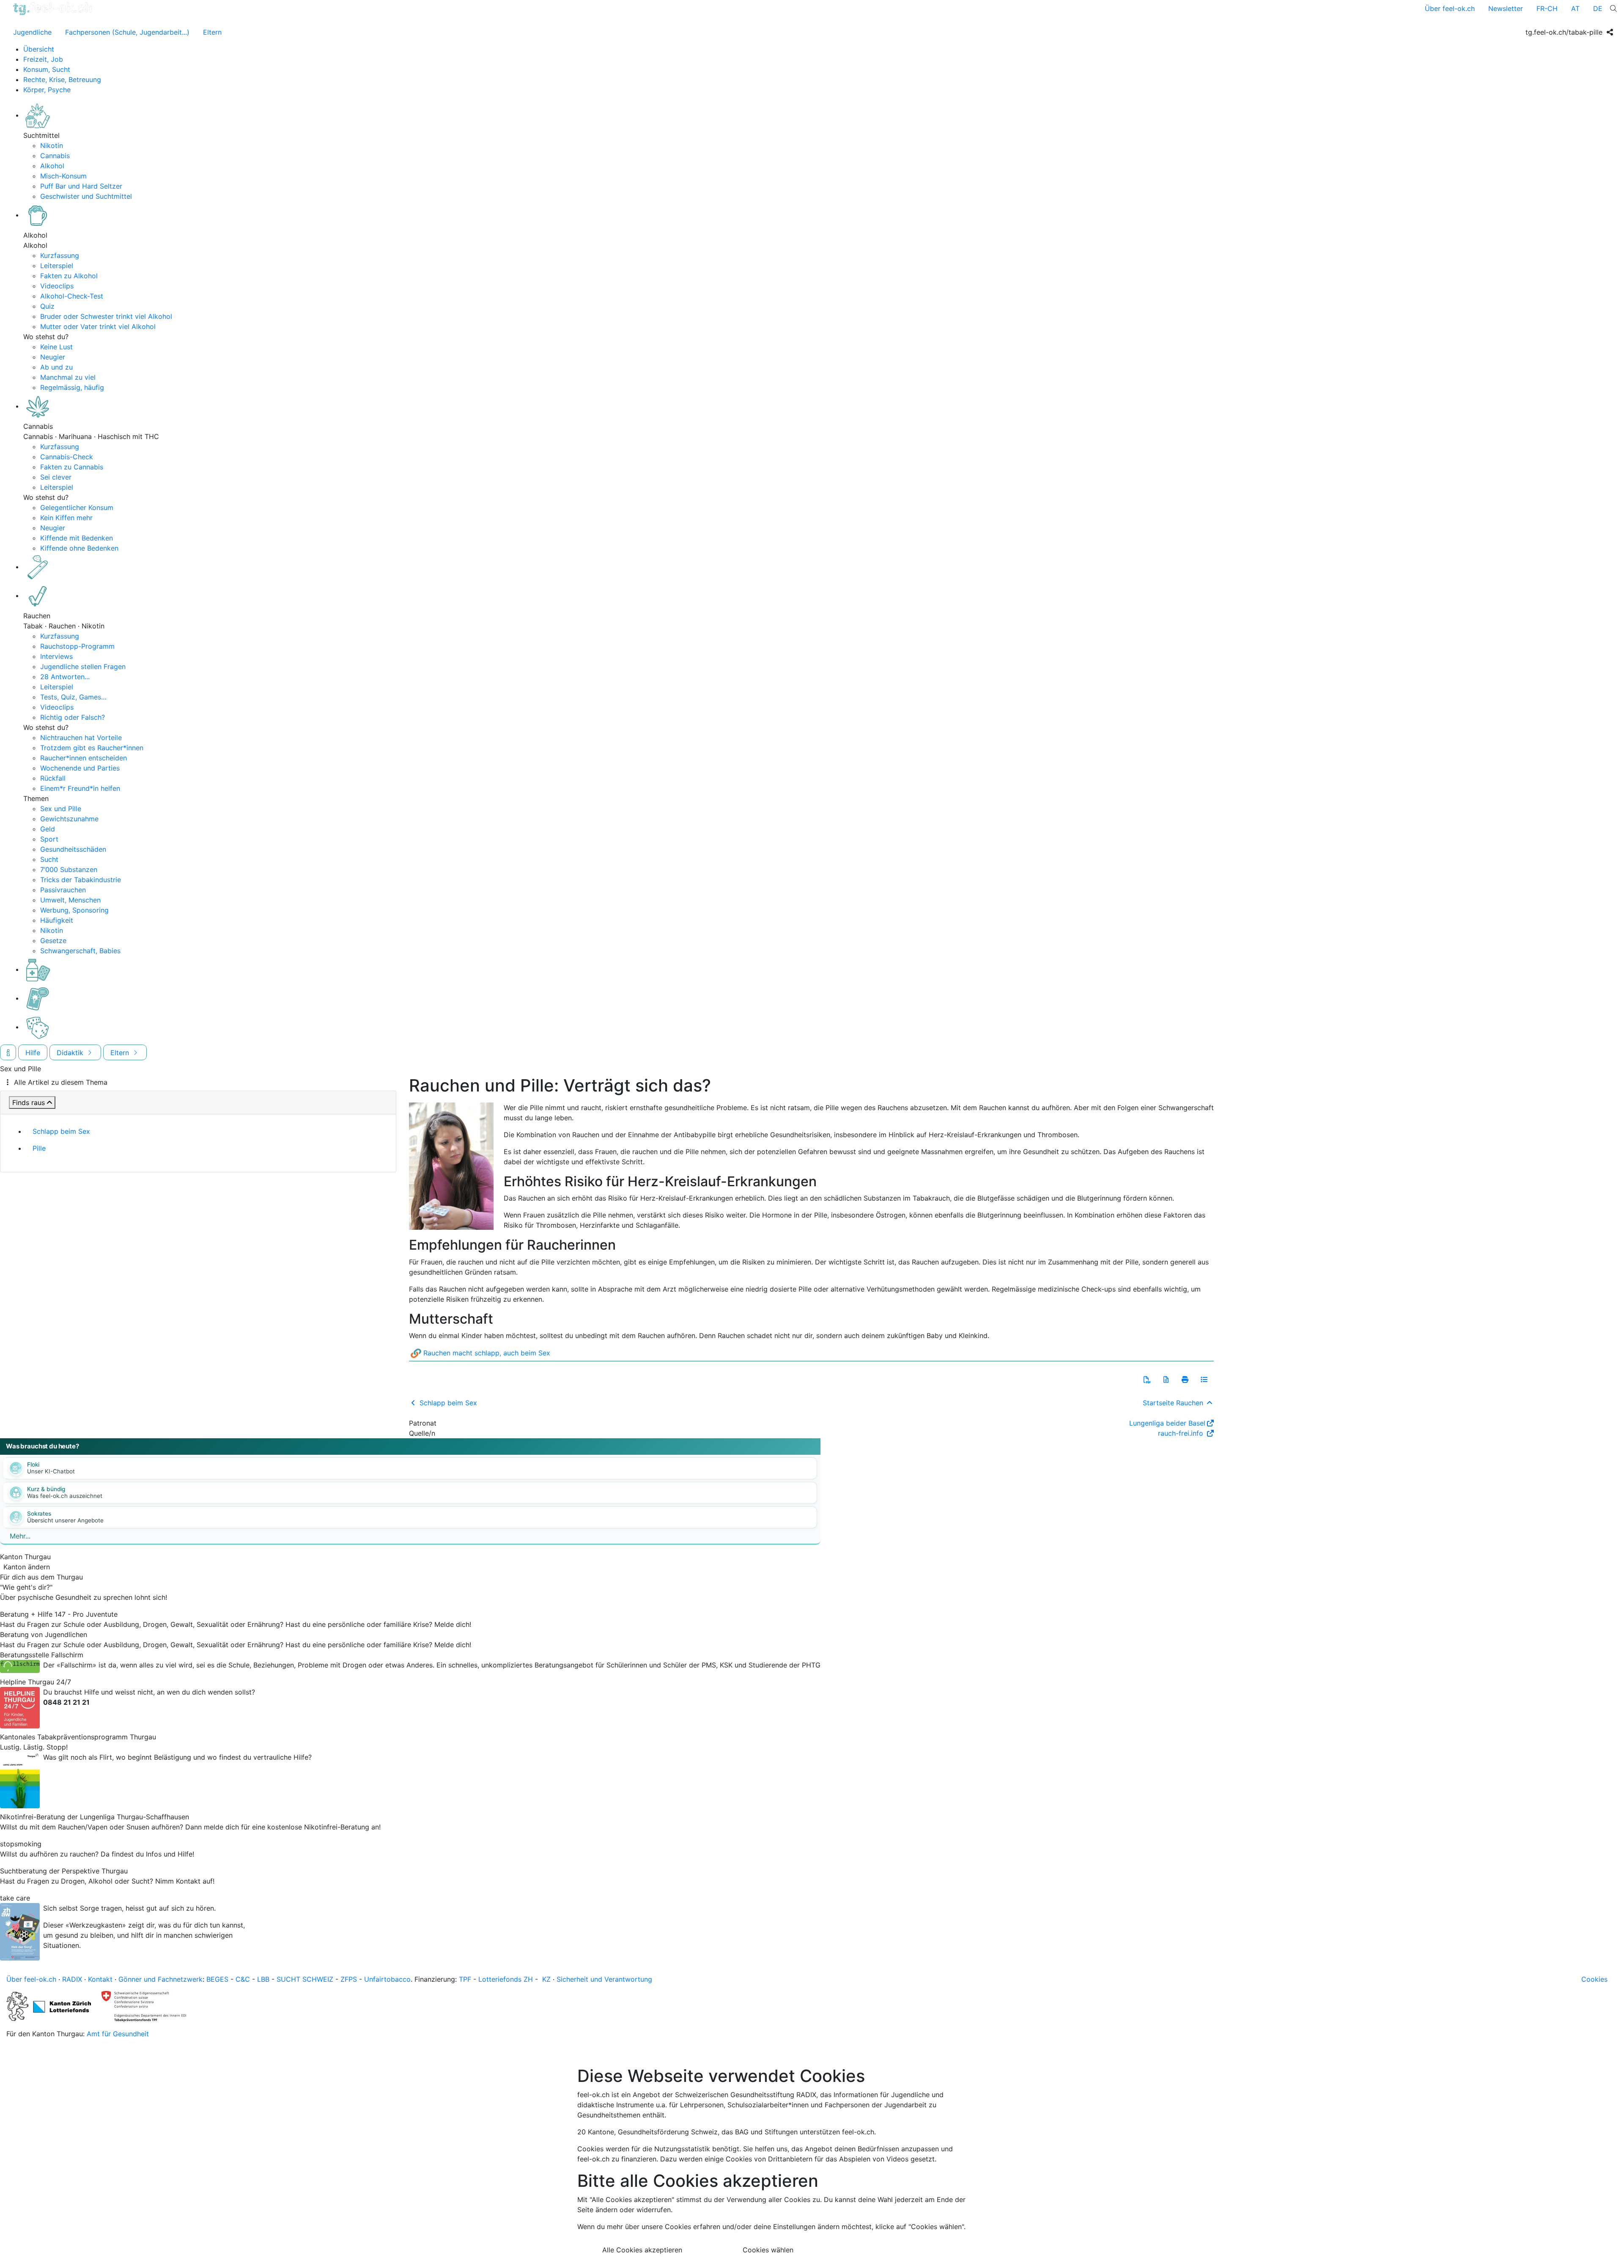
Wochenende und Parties (80, 768)
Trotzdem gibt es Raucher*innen (92, 748)
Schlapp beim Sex (61, 1131)
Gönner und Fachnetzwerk (160, 1979)
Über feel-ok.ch (1450, 8)
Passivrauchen (63, 890)
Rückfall (53, 778)
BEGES (217, 1979)
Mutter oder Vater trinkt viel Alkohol (98, 326)
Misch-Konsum (63, 176)
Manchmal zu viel (68, 377)
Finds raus (29, 1102)
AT (1575, 8)
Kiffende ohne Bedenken (79, 548)
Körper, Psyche (47, 90)
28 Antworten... (65, 677)
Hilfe (33, 1053)
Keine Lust (56, 347)
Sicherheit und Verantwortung (604, 1979)
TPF (465, 1979)
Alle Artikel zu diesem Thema (61, 1082)
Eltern (212, 32)
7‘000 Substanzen (69, 869)
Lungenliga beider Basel (1167, 1423)
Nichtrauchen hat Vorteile (81, 738)
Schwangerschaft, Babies (80, 951)
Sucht (49, 859)
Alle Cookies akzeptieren (642, 2250)
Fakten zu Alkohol (69, 276)
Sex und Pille (61, 809)
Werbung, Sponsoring (74, 910)
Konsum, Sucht (47, 69)
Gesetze (53, 941)
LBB (263, 1979)
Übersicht (39, 49)
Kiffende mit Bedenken (77, 538)
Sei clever (56, 477)
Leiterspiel (57, 266)
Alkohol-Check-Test (72, 296)
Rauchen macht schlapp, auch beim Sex (487, 1353)
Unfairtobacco (387, 1979)
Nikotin (52, 145)
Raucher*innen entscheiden (84, 758)
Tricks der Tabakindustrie (81, 880)
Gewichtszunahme (69, 819)
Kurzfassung (60, 255)
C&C (243, 1979)
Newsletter (1506, 8)
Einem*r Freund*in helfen (80, 788)
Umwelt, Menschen (70, 900)
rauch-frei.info (1182, 1433)
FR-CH (1547, 8)
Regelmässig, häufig (72, 387)
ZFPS (349, 1979)
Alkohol (52, 166)
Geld (48, 829)
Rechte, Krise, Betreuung (62, 80)
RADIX (72, 1979)
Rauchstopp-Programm (77, 646)
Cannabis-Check (67, 457)
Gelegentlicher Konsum (77, 507)
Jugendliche (32, 32)
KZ (546, 1979)
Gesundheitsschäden (73, 849)
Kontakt (100, 1979)
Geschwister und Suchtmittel (86, 196)
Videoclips (57, 286)
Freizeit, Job (43, 59)
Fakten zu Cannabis (72, 467)
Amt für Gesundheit (118, 2034)
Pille (39, 1148)
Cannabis (55, 156)
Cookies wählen (768, 2250)
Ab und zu (56, 367)
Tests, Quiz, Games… (73, 697)
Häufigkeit (57, 920)
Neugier (53, 357)
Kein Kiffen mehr (66, 518)
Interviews (56, 656)
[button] (1147, 1379)
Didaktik (71, 1053)
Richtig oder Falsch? (73, 717)
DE (1598, 8)
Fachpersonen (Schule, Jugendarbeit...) (127, 32)
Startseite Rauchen (1174, 1403)
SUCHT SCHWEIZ (305, 1979)
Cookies (1594, 1979)
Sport (49, 839)
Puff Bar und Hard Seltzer (81, 186)
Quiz (47, 306)
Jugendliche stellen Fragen (83, 666)
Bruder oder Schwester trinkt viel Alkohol (106, 316)
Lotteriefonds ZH (506, 1979)
